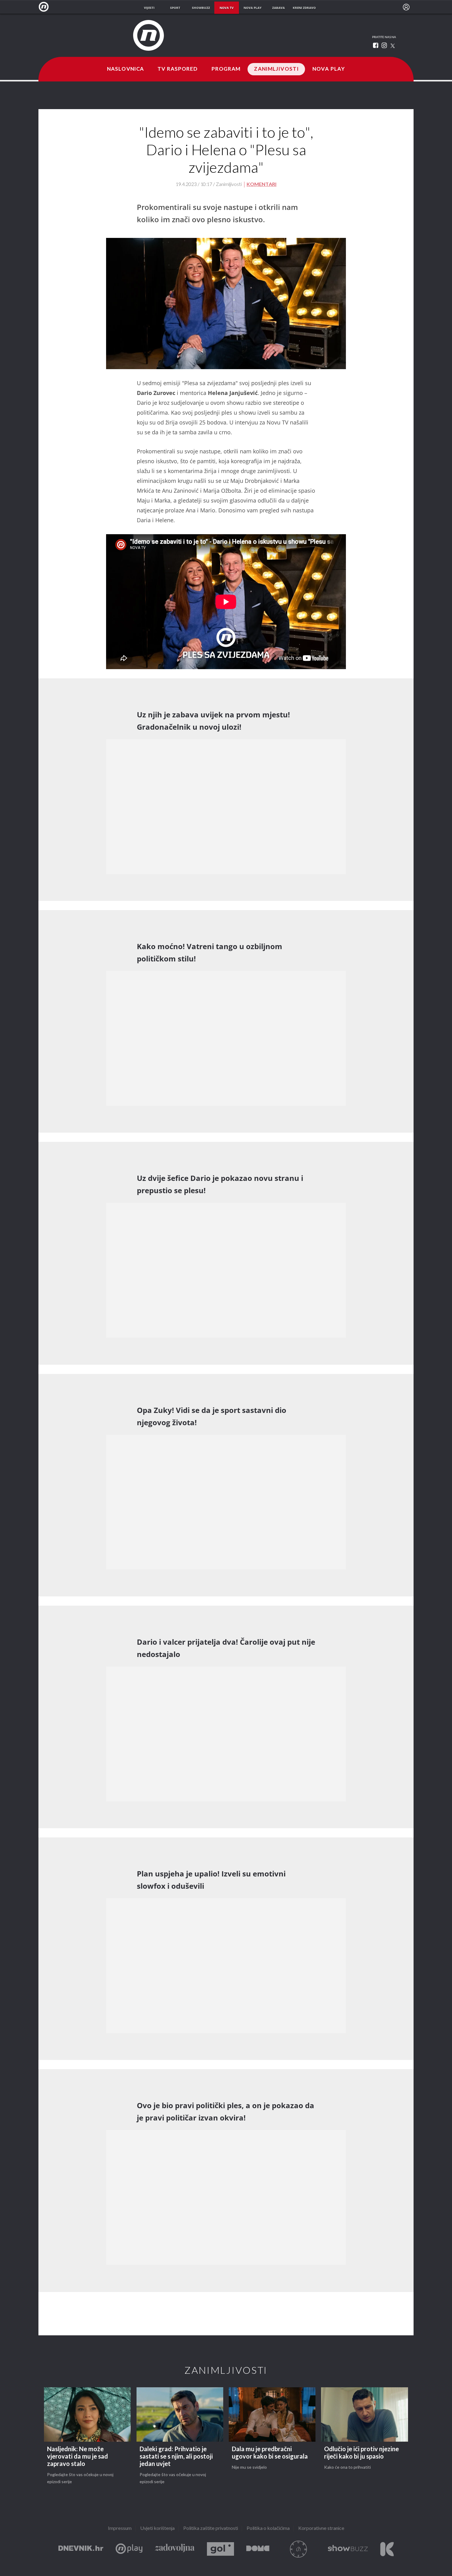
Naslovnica (125, 69)
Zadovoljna (175, 2549)
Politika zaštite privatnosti (211, 2529)
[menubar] (406, 7)
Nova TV (45, 7)
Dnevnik (81, 2549)
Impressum (120, 2529)
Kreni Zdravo (387, 2549)
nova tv (227, 8)
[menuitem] (406, 7)
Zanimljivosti (276, 69)
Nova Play (329, 69)
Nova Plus (129, 2549)
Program (226, 69)
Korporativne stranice (321, 2529)
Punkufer (299, 2549)
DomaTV (258, 2549)
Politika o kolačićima (268, 2529)
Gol (220, 2549)
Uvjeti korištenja (157, 2529)
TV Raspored (178, 69)
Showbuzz (348, 2549)
